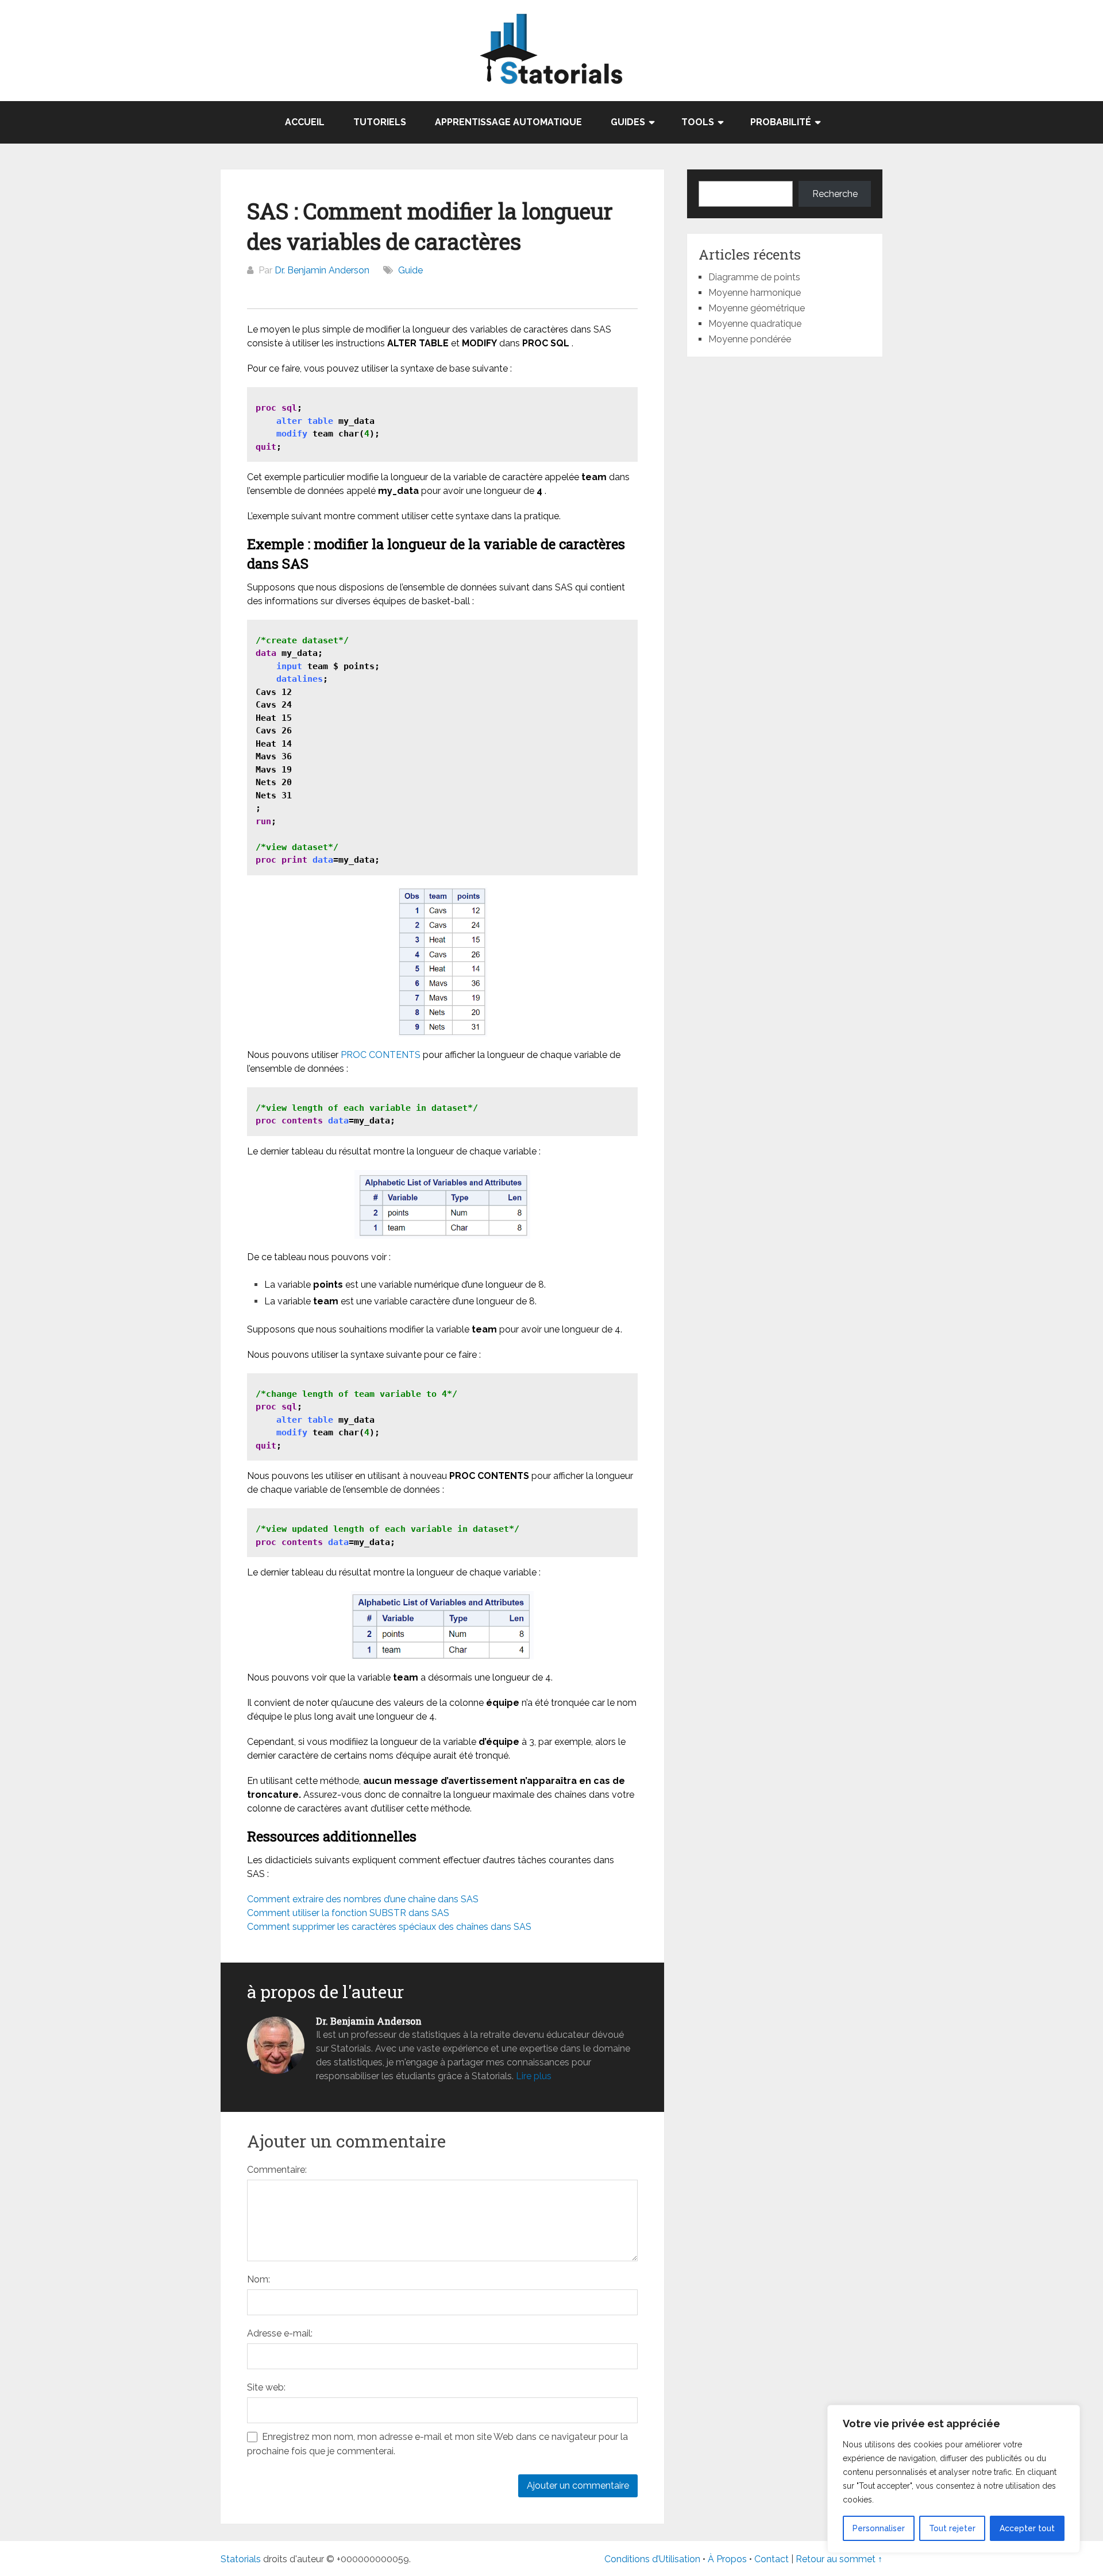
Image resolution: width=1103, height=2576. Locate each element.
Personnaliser (879, 2528)
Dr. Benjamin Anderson (322, 270)
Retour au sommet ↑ (839, 2559)
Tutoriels (380, 122)
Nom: (259, 2279)
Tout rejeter (952, 2528)
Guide (410, 270)
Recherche (835, 194)
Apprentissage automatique (508, 122)
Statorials (241, 2559)
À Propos (727, 2559)
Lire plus (534, 2076)
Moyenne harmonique (755, 293)
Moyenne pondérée (750, 339)
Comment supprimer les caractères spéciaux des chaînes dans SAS (389, 1927)
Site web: (266, 2387)
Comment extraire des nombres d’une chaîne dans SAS (363, 1899)
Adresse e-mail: (280, 2333)
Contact (773, 2559)
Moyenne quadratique (755, 324)
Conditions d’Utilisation (652, 2559)
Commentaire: (277, 2170)
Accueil (305, 122)
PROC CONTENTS (381, 1055)
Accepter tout (1027, 2528)
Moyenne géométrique (757, 308)
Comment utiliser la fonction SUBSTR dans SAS (348, 1913)
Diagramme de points (754, 277)
